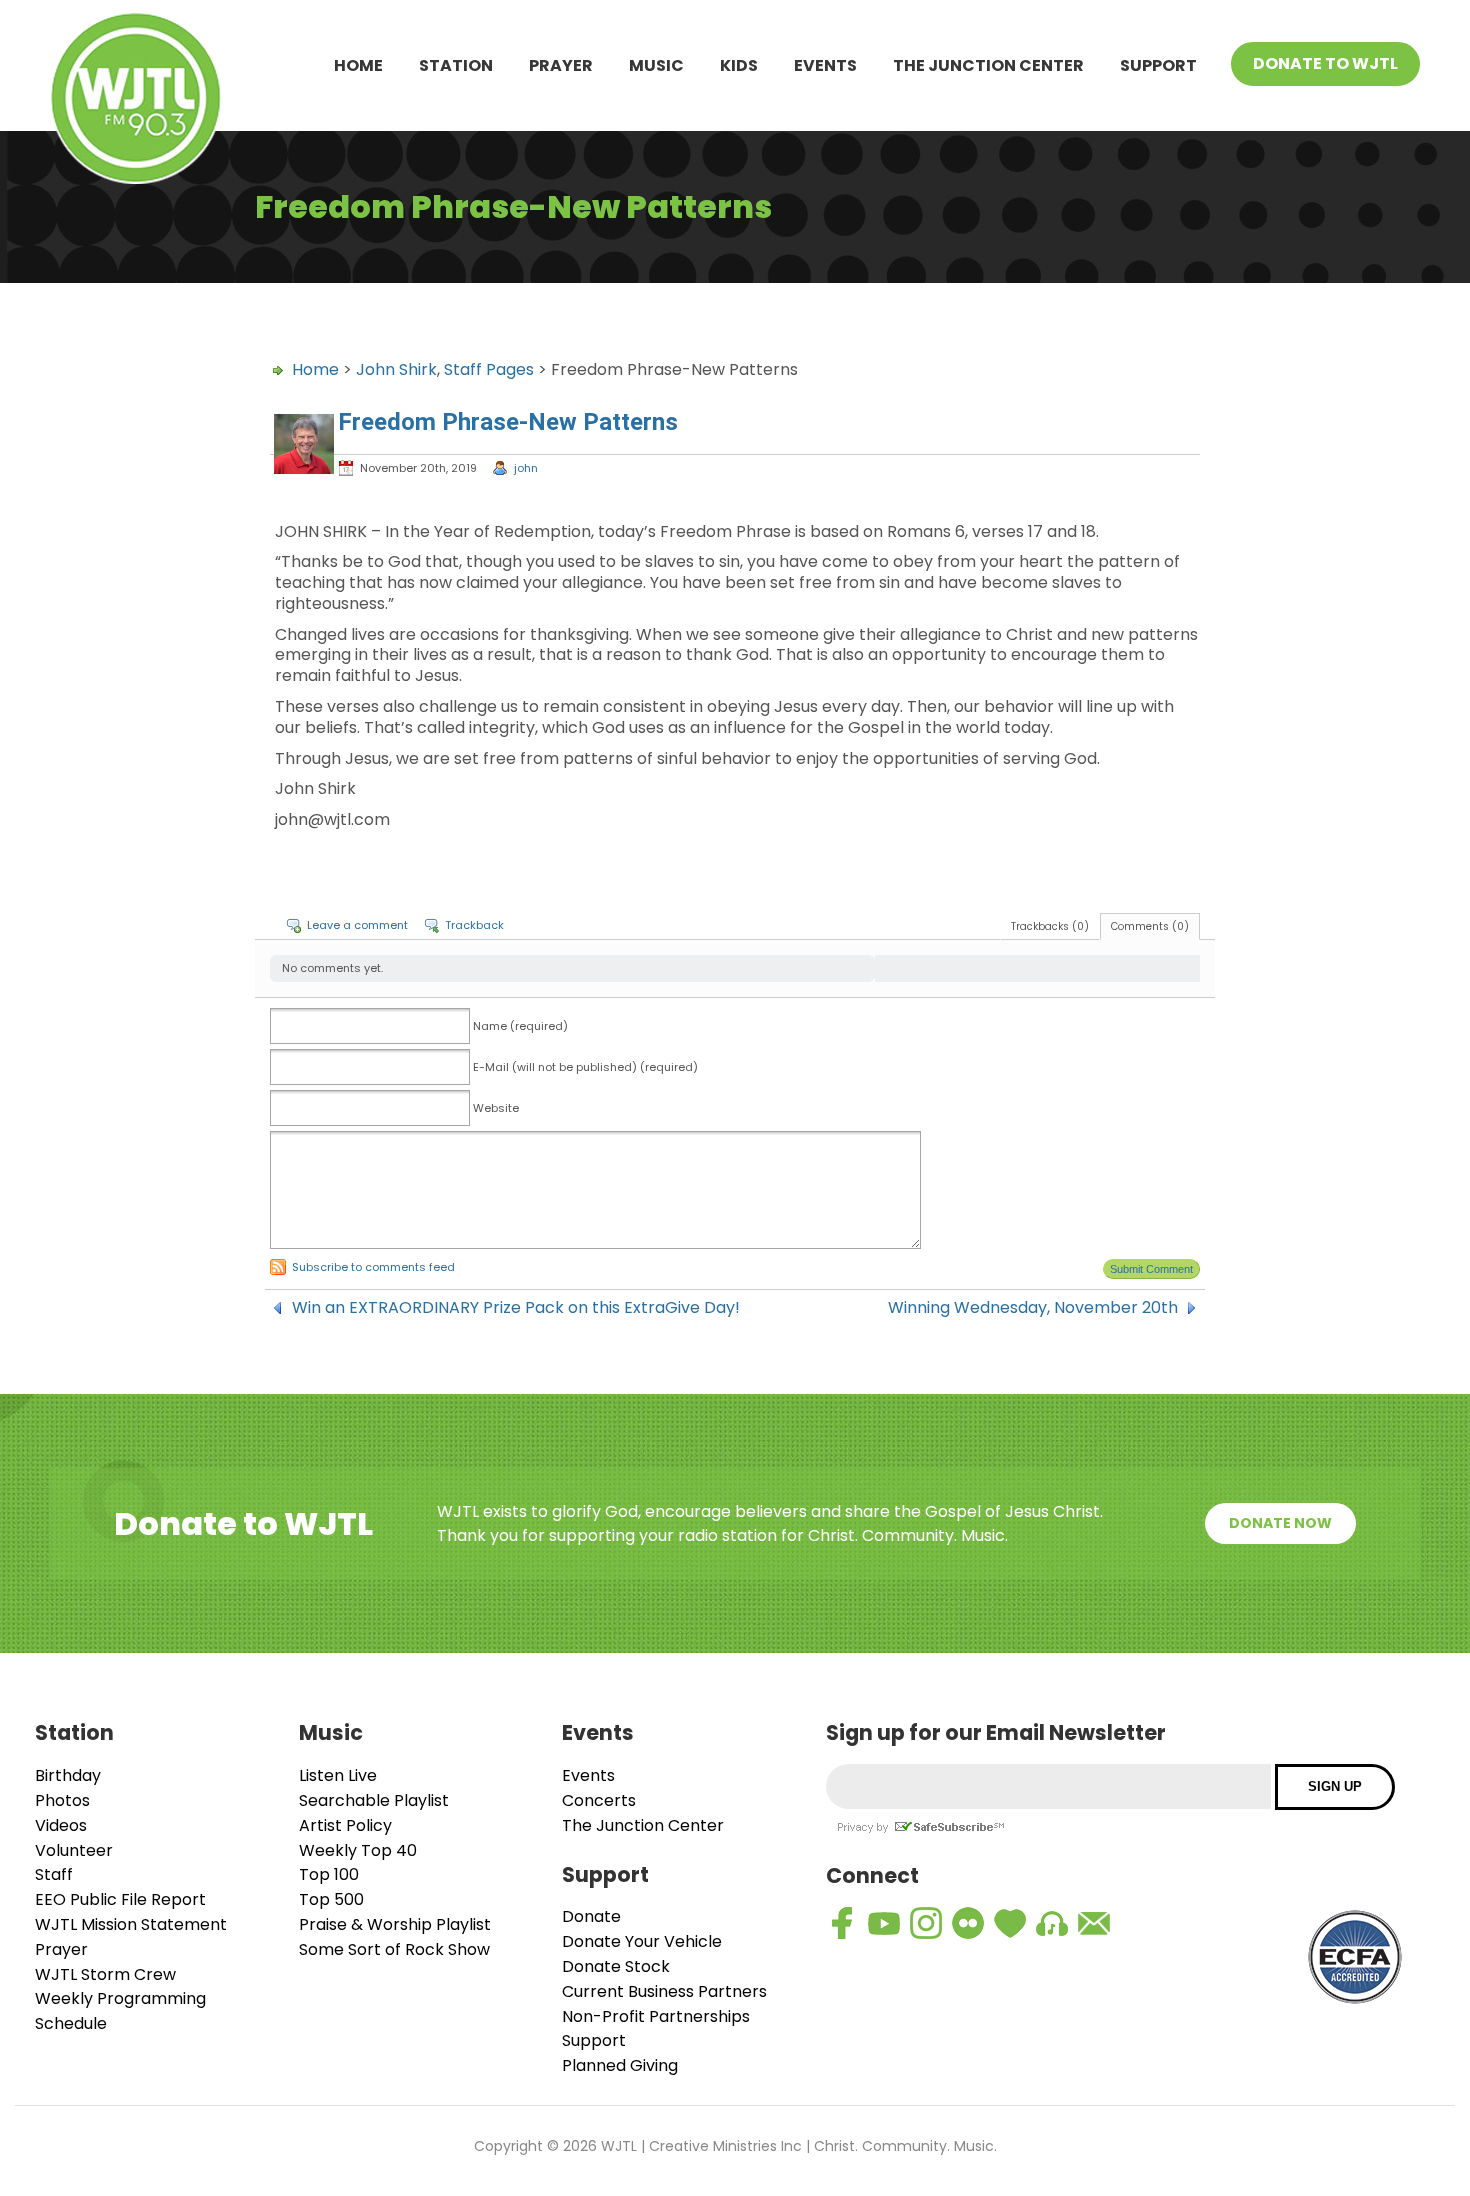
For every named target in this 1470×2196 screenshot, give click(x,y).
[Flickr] (968, 1923)
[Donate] (1010, 1923)
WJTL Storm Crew (105, 1974)
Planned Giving (620, 2065)
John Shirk (396, 369)
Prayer (561, 65)
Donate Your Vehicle (642, 1941)
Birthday (68, 1775)
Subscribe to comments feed (373, 1267)
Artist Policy (345, 1825)
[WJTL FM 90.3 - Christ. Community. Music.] (136, 101)
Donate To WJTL (1325, 63)
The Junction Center (988, 65)
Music (656, 65)
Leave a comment (357, 925)
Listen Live (338, 1775)
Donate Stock (616, 1966)
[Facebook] (842, 1923)
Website (496, 1108)
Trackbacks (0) (1050, 926)
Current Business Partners (664, 1991)
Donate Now (1280, 1523)
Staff (54, 1874)
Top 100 (329, 1874)
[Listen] (1052, 1923)
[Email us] (1094, 1923)
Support (1158, 65)
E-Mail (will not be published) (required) (585, 1067)
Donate (591, 1916)
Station (456, 65)
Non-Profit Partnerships (656, 2016)
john (526, 468)
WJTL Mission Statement (131, 1924)
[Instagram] (926, 1923)
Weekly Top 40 (358, 1850)
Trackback (474, 925)
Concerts (599, 1800)
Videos (61, 1825)
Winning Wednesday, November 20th (1033, 1308)
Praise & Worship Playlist (395, 1924)
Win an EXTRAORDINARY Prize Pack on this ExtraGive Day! (516, 1308)
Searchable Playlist (374, 1800)
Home (358, 65)
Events (825, 65)
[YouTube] (884, 1923)
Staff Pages (489, 369)
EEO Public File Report (120, 1899)
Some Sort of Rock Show (394, 1949)
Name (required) (520, 1026)
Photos (62, 1800)
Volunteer (74, 1850)
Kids (739, 65)
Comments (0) (1150, 926)
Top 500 (331, 1899)
